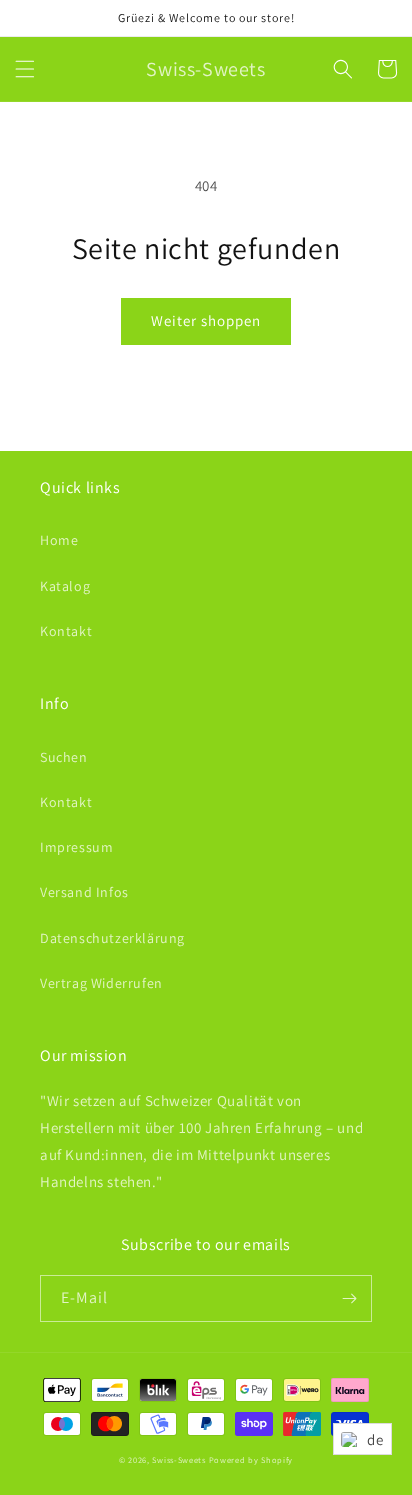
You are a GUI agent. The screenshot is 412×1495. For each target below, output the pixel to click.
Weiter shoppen (206, 320)
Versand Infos (84, 892)
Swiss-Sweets (178, 1459)
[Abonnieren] (349, 1298)
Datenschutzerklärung (112, 938)
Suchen (64, 757)
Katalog (65, 586)
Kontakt (66, 631)
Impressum (76, 847)
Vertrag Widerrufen (101, 983)
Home (59, 540)
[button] (25, 69)
